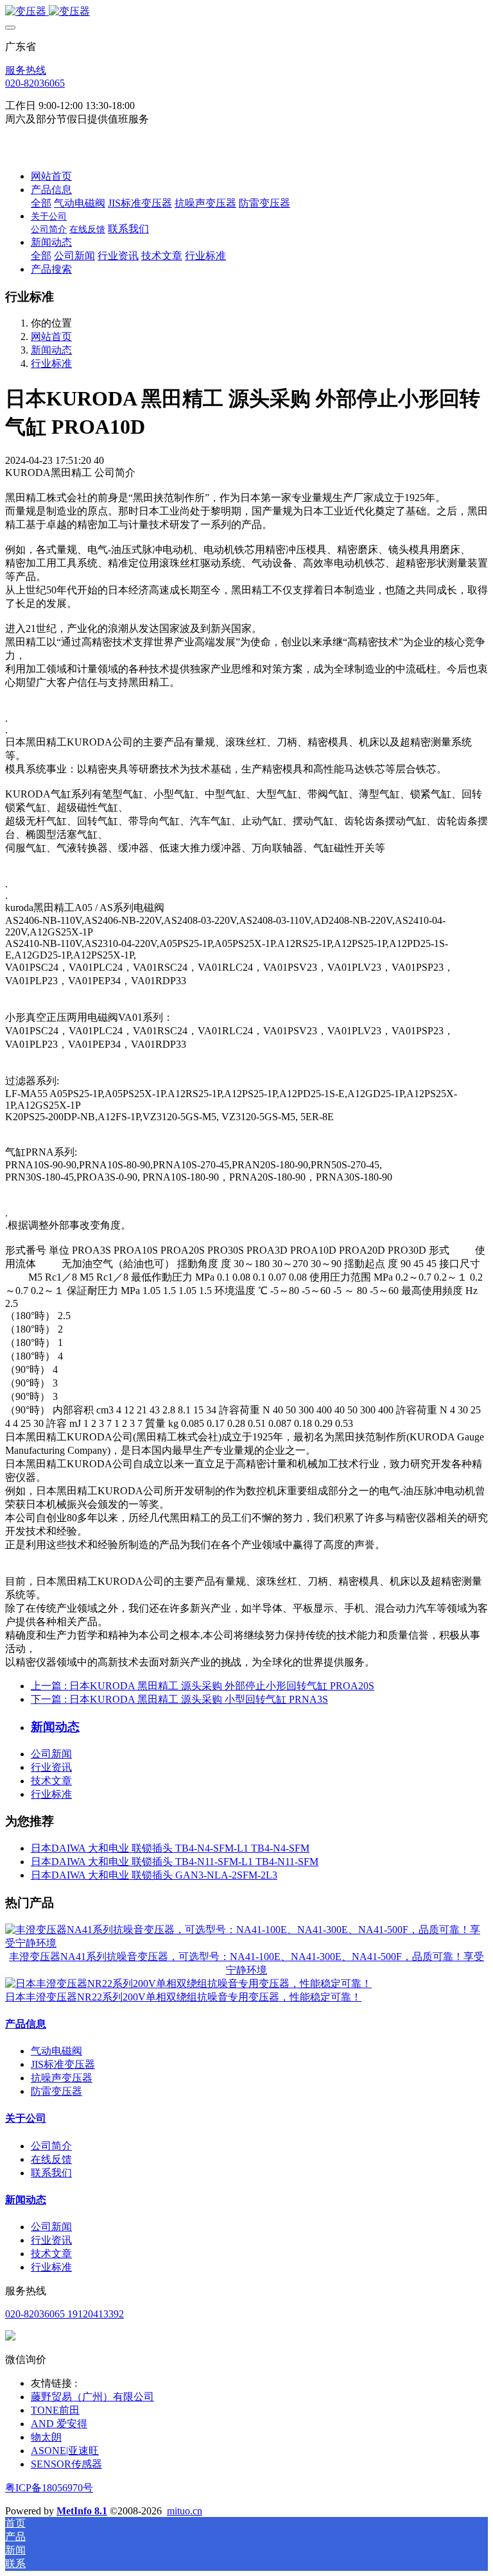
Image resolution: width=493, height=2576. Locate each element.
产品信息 (26, 2024)
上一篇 (203, 1686)
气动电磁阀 (56, 2051)
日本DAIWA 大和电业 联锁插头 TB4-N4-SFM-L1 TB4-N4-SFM (170, 1848)
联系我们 (51, 2173)
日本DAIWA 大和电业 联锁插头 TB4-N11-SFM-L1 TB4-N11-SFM (175, 1862)
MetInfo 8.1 (82, 2511)
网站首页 (51, 176)
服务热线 (26, 70)
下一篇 (179, 1699)
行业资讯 (51, 1767)
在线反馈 (51, 2159)
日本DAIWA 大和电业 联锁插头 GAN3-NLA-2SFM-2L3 (154, 1875)
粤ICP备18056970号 (49, 2488)
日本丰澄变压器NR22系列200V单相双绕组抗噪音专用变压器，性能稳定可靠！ (183, 1997)
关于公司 (26, 2118)
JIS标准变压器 (63, 2064)
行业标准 (51, 363)
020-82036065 (35, 83)
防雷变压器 (56, 2091)
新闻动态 (51, 350)
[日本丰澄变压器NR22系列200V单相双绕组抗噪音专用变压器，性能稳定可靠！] (188, 1983)
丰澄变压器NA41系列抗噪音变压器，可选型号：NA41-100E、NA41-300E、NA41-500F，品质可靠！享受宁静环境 (246, 1963)
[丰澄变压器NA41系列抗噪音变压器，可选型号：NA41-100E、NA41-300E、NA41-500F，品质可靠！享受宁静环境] (246, 1943)
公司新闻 (51, 1754)
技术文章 (51, 1781)
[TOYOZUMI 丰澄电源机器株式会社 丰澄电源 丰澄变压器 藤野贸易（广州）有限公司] (246, 12)
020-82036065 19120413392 (65, 2314)
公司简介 (51, 2146)
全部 (41, 203)
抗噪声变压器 (62, 2078)
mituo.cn (185, 2511)
